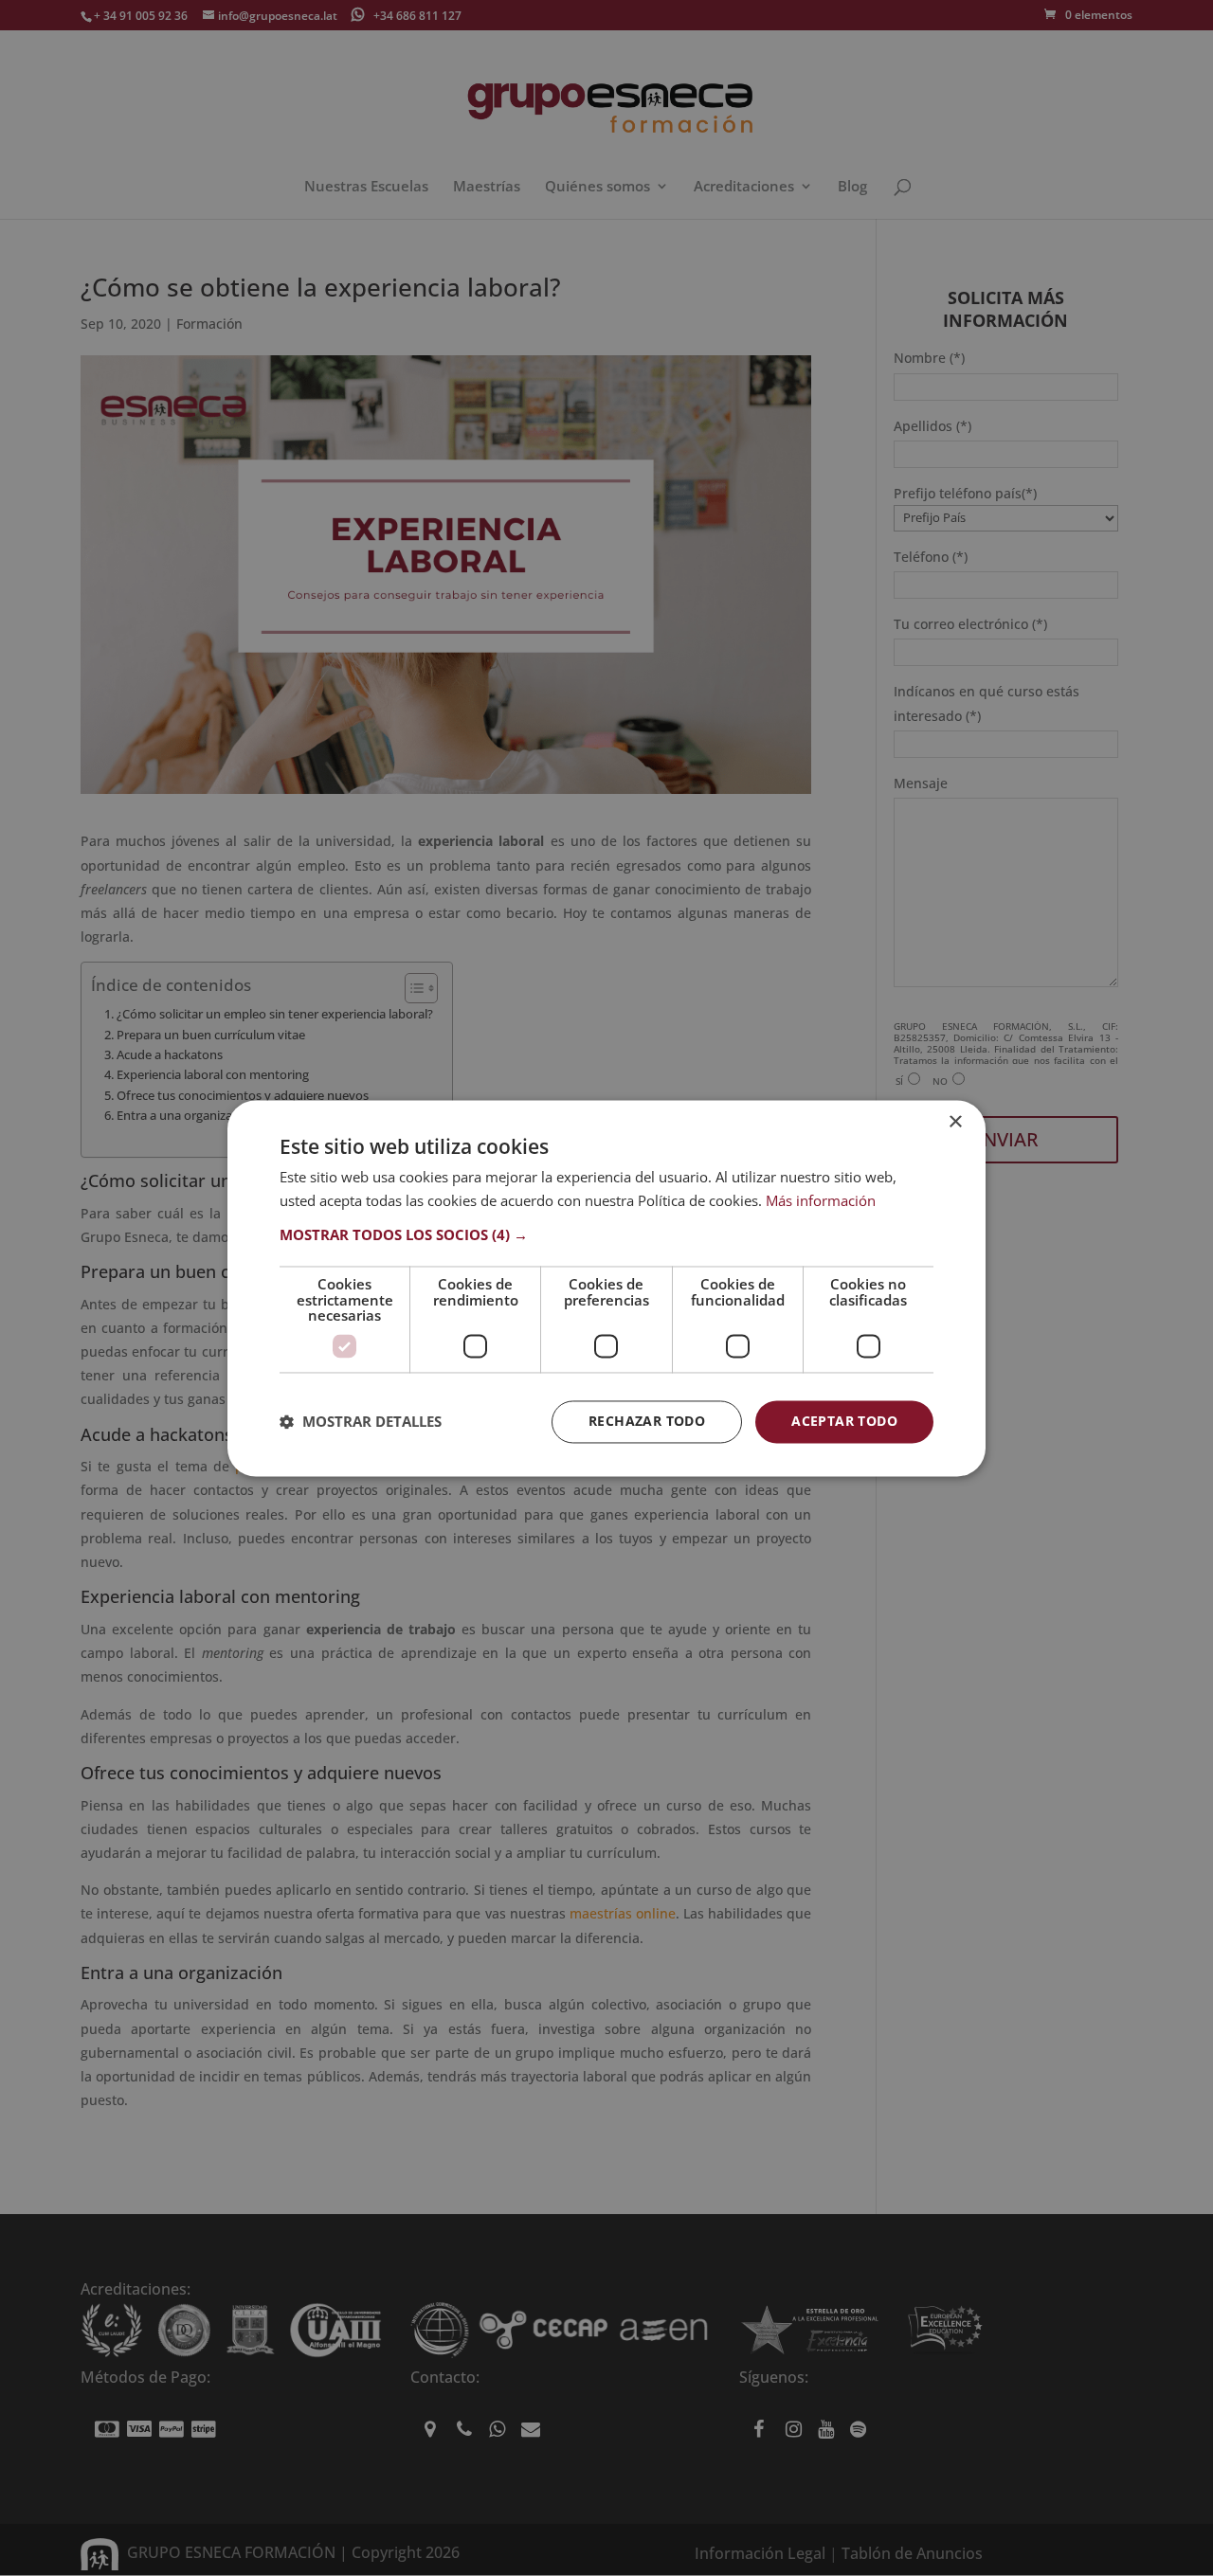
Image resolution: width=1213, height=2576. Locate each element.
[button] (606, 1235)
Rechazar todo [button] (647, 1421)
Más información (821, 1200)
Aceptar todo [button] (844, 1421)
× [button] (955, 1122)
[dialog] (606, 1288)
